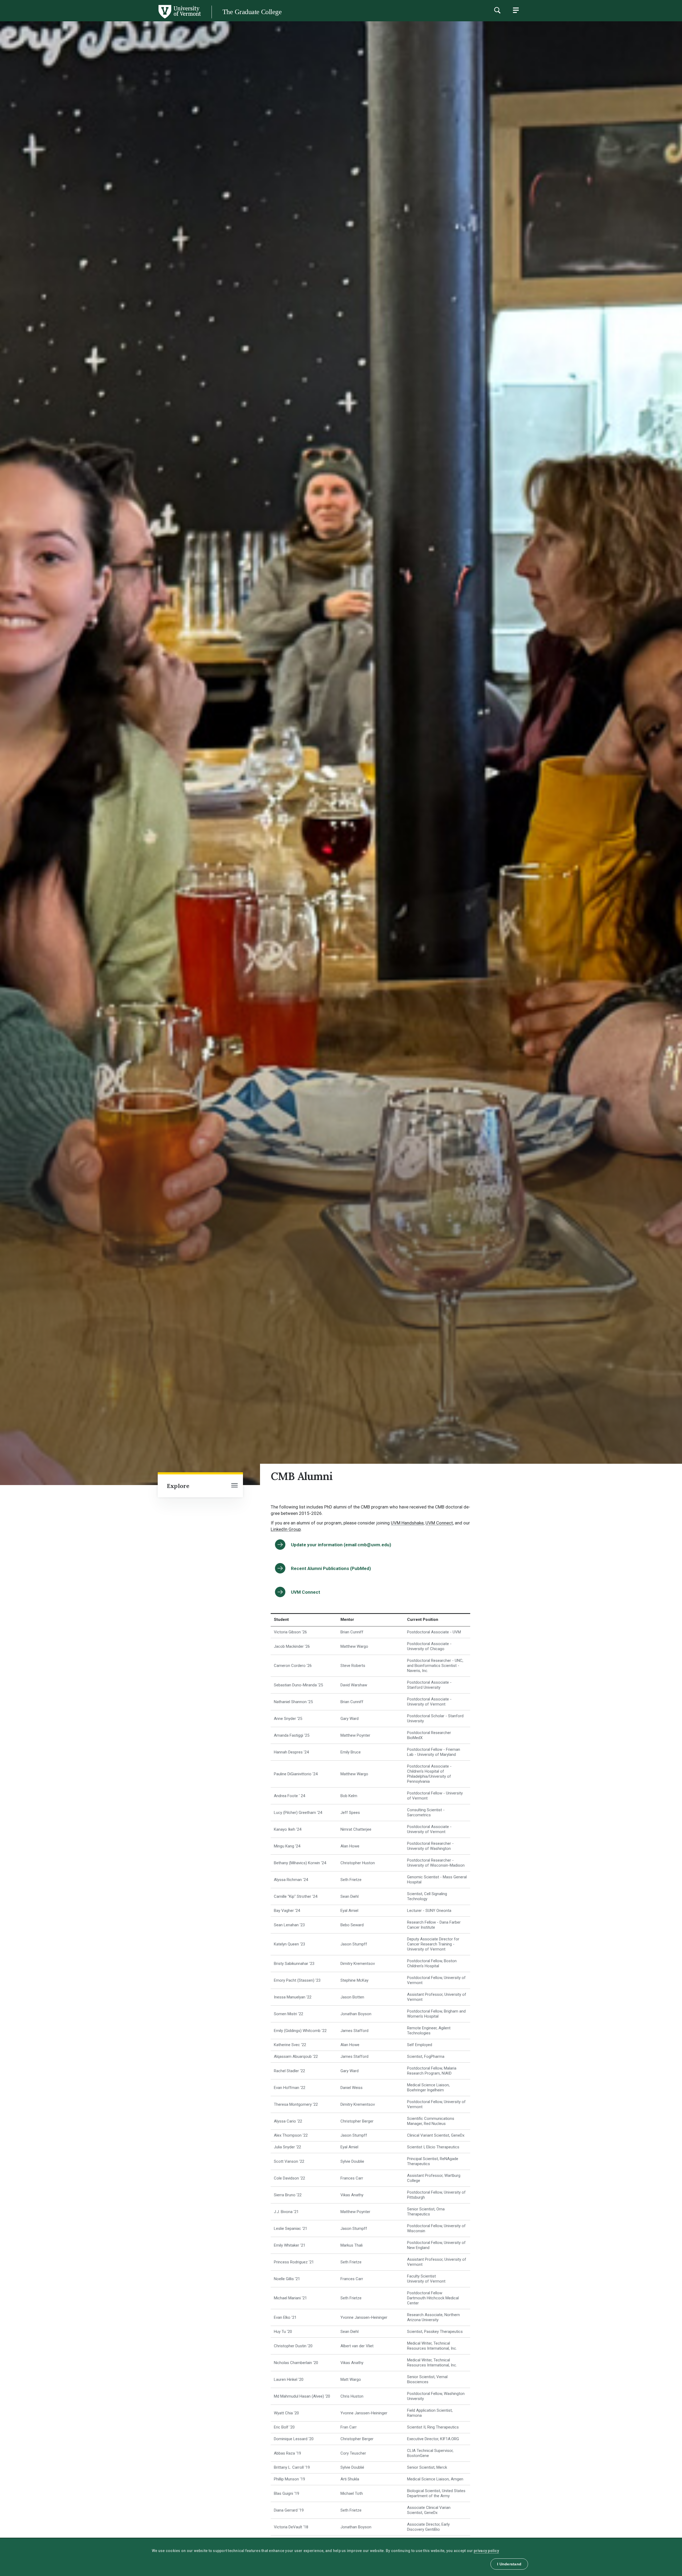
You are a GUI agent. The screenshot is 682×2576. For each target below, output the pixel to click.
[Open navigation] (234, 1486)
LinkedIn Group (286, 1529)
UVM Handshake (407, 1523)
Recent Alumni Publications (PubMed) (331, 1568)
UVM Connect (439, 1523)
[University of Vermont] (100, 18)
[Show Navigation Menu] (516, 10)
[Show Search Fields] (497, 10)
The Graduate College (252, 12)
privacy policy (486, 2551)
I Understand (509, 2564)
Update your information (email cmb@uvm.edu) (341, 1545)
